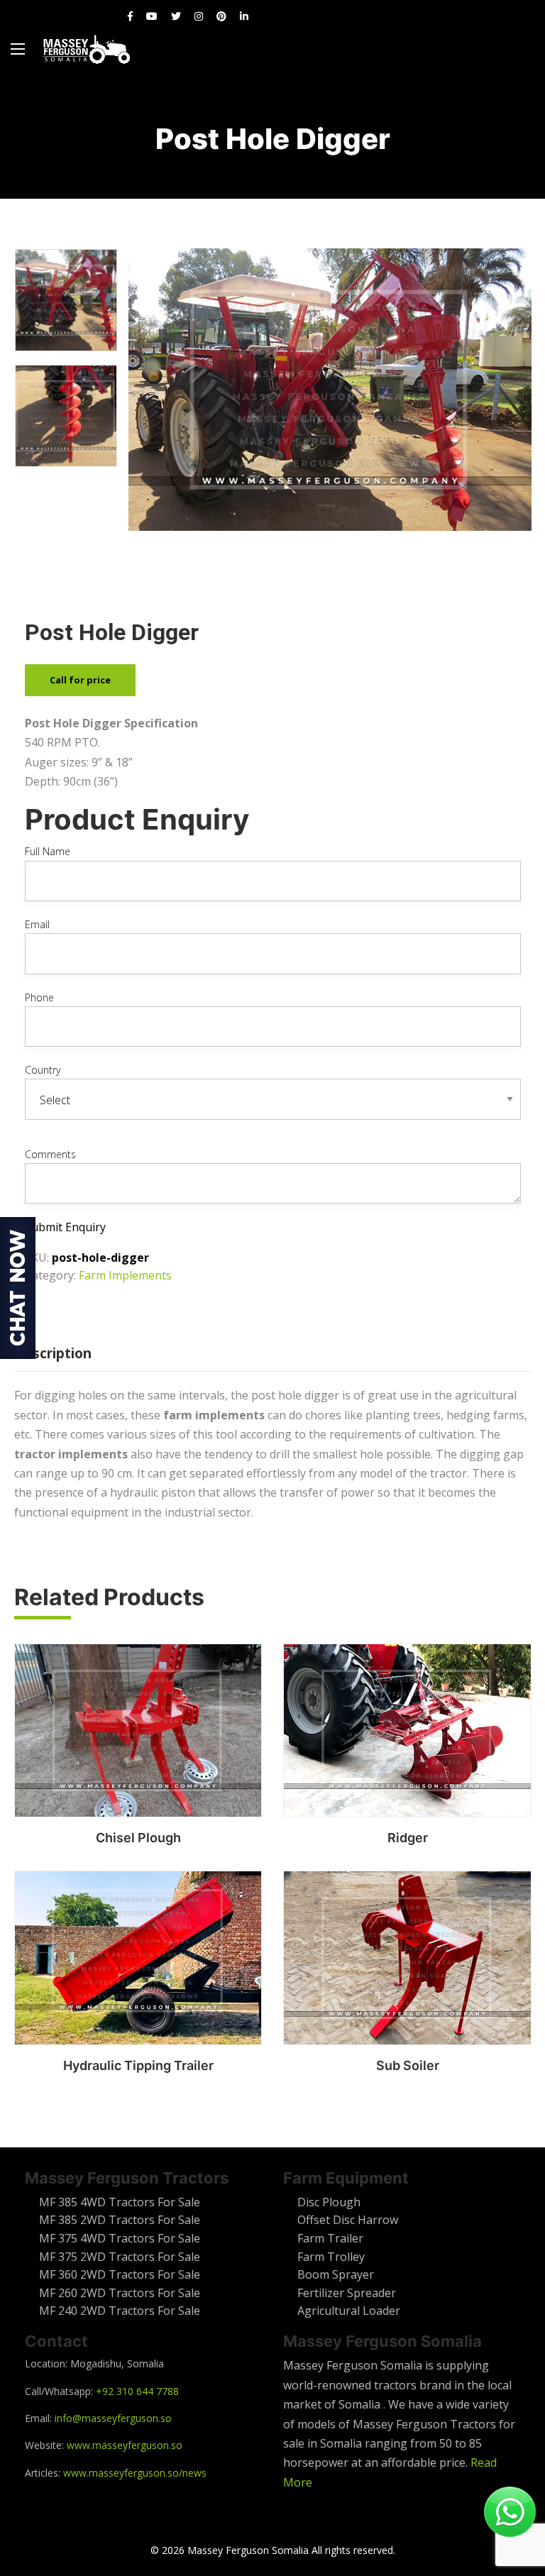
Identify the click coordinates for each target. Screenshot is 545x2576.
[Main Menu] (18, 49)
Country (43, 1070)
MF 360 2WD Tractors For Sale (120, 2274)
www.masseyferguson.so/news (135, 2473)
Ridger (408, 1838)
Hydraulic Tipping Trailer (138, 2065)
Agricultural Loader (349, 2311)
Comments (50, 1154)
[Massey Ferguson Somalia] (87, 49)
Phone (39, 997)
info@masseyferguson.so (113, 2418)
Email (37, 924)
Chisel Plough (138, 1838)
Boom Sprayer (336, 2274)
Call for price (80, 680)
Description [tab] (53, 1353)
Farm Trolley (331, 2257)
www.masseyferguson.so (125, 2445)
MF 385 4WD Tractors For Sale (120, 2202)
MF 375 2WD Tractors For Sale (120, 2257)
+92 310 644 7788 (137, 2391)
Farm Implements (125, 1275)
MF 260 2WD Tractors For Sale (120, 2293)
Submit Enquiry (65, 1227)
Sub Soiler (408, 2065)
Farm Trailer (330, 2238)
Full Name (48, 851)
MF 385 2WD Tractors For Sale (120, 2220)
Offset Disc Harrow (348, 2220)
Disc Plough (329, 2202)
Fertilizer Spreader (347, 2293)
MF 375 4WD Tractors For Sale (120, 2238)
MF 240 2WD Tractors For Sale (120, 2311)
